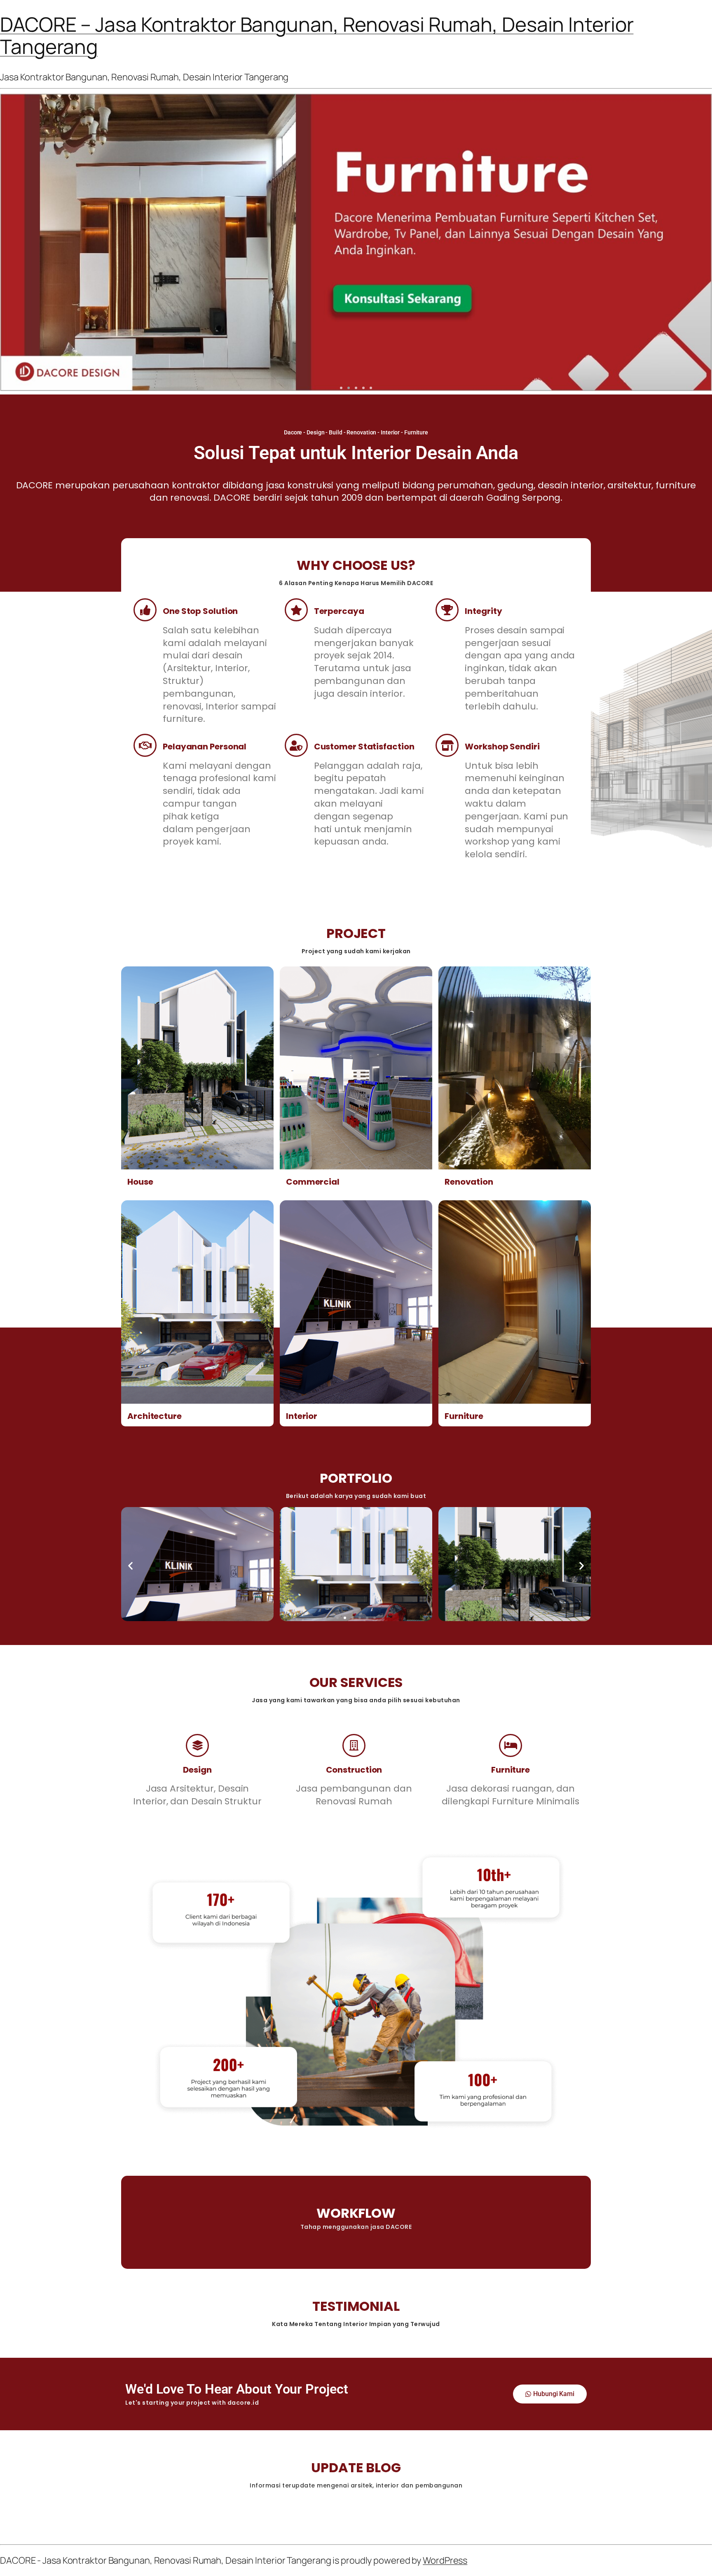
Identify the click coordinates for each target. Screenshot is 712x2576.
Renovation (469, 1182)
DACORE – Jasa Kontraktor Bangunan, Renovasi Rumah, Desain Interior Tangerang (317, 35)
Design (197, 1770)
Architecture (155, 1416)
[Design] (197, 1745)
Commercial (313, 1182)
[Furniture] (511, 1745)
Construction (354, 1770)
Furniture (464, 1416)
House (140, 1182)
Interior (302, 1416)
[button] (341, 388)
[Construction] (354, 1745)
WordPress (445, 2560)
